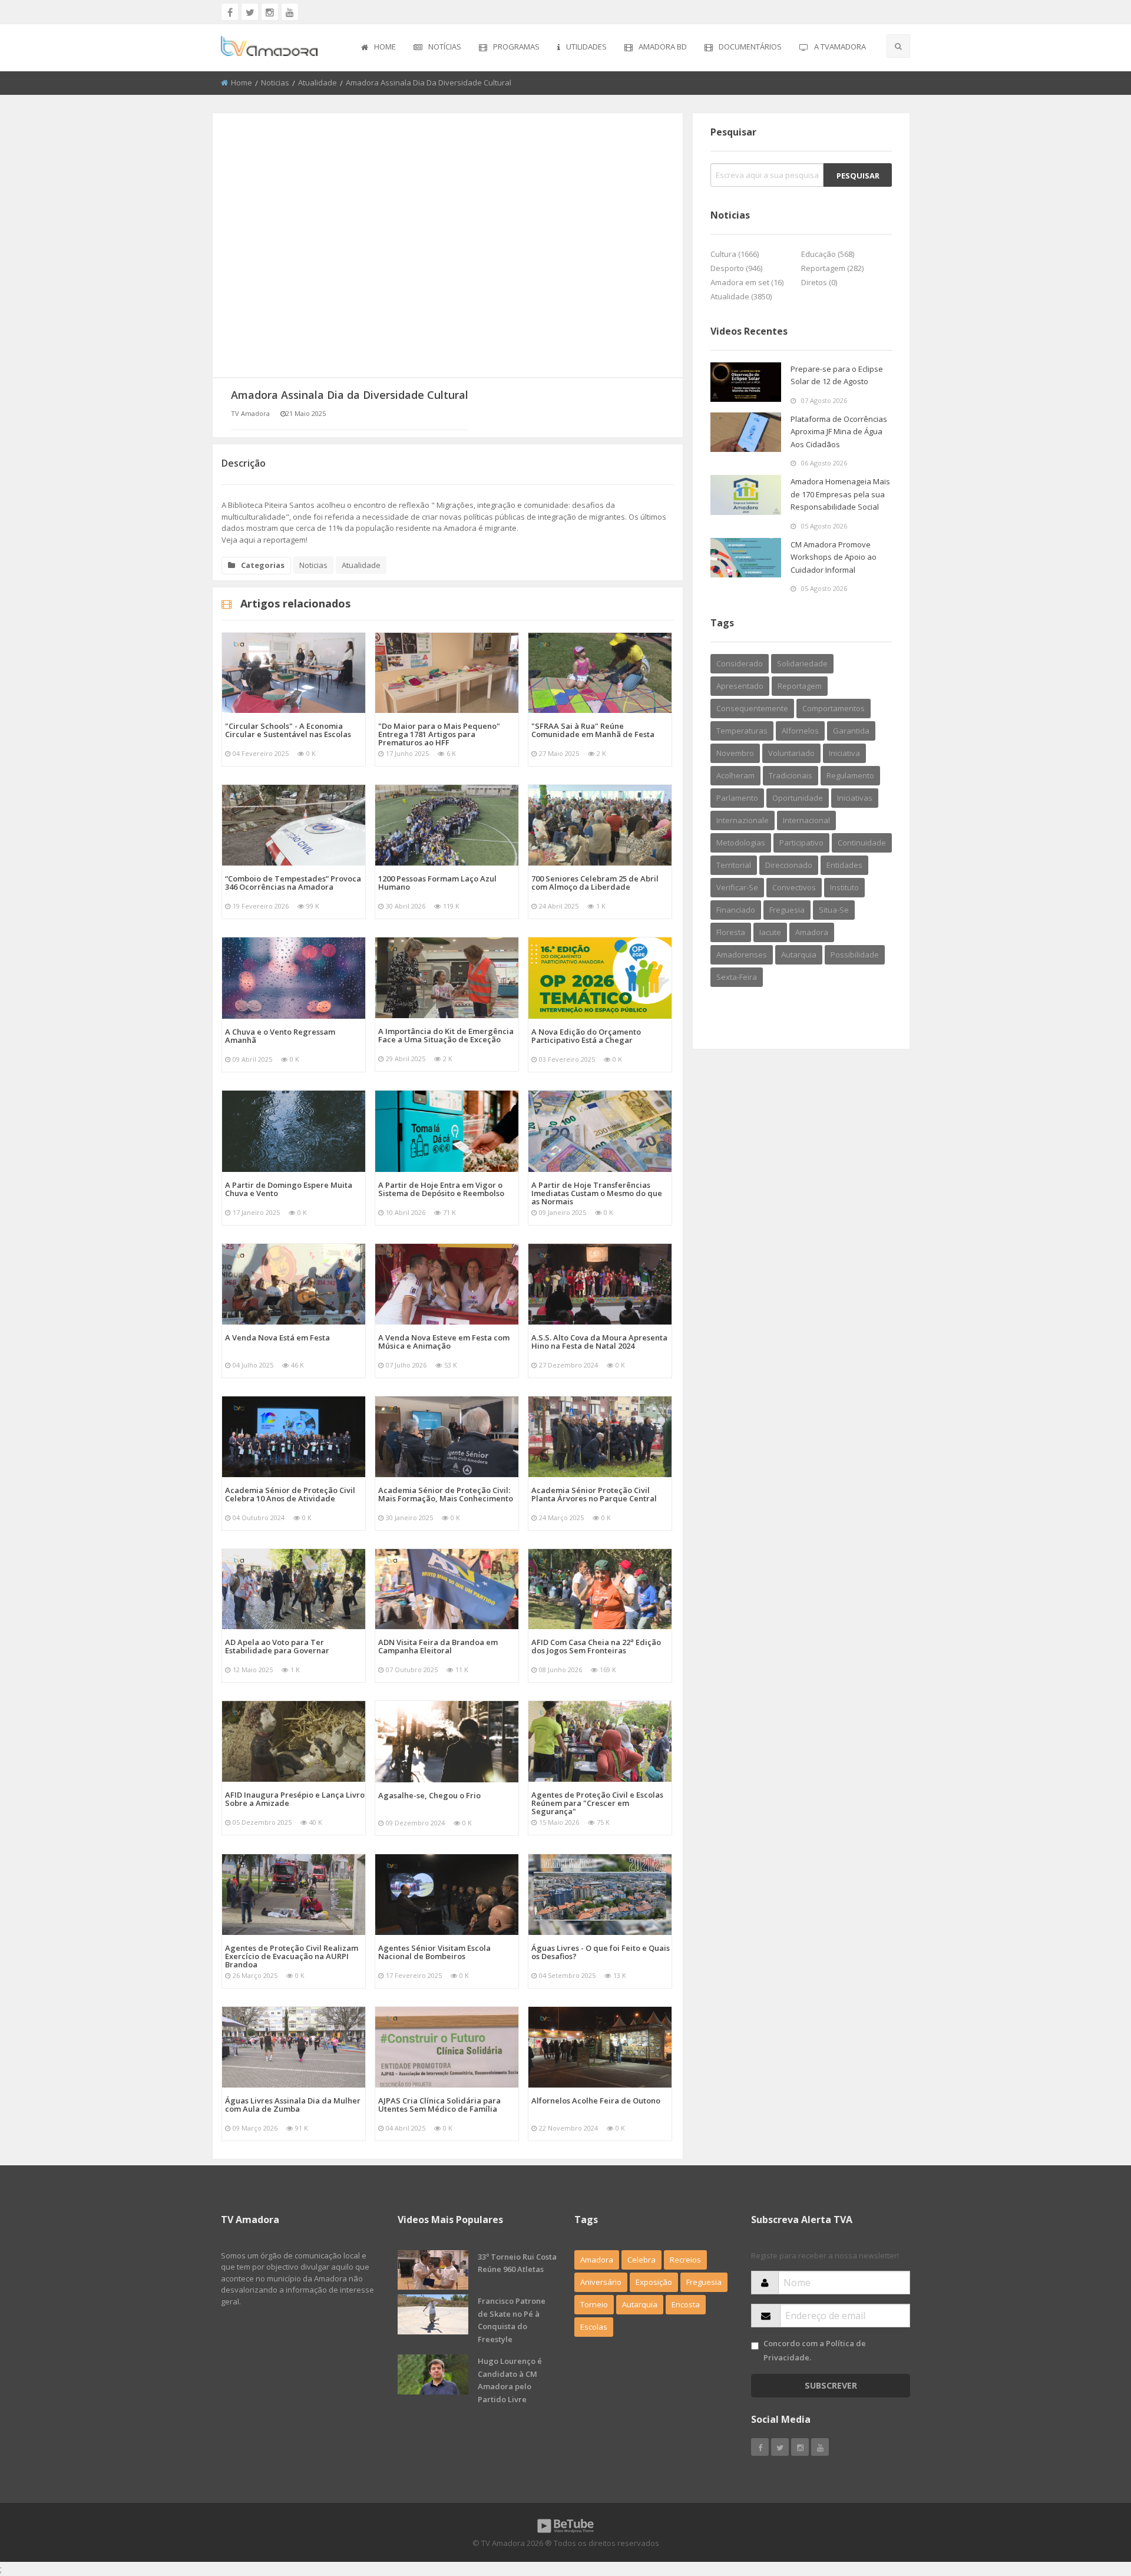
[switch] (755, 2346)
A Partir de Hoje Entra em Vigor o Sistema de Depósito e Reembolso (441, 1189)
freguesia (787, 910)
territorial (734, 865)
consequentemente (752, 708)
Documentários (750, 47)
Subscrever (831, 2385)
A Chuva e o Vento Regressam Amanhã (280, 1036)
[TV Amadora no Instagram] (270, 12)
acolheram (735, 775)
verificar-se (737, 887)
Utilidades (586, 47)
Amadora (812, 932)
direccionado (789, 865)
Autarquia (640, 2304)
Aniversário (601, 2282)
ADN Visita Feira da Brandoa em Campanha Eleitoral (438, 1646)
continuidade (862, 843)
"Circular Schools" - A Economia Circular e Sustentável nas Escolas (288, 730)
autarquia (799, 955)
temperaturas (742, 731)
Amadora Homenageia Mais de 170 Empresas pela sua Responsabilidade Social (840, 494)
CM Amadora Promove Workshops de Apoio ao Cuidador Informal (834, 557)
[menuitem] (378, 48)
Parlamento (737, 798)
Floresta (731, 932)
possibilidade (855, 955)
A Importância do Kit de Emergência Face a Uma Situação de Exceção (446, 1035)
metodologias (741, 843)
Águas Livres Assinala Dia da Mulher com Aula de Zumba (293, 2105)
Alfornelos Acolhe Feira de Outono (596, 2101)
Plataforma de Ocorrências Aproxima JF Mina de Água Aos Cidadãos (839, 432)
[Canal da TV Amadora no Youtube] (290, 12)
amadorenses (742, 955)
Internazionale (743, 820)
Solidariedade (802, 663)
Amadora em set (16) (747, 282)
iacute (770, 932)
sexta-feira (737, 977)
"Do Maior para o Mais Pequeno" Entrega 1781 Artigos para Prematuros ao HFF (439, 734)
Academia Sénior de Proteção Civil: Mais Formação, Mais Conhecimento (446, 1494)
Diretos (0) (819, 282)
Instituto (844, 887)
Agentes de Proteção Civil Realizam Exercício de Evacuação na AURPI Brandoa (292, 1956)
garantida (851, 731)
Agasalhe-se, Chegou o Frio (429, 1795)
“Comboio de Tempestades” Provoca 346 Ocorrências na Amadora (293, 883)
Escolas (594, 2327)
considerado (740, 663)
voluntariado (791, 753)
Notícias (445, 47)
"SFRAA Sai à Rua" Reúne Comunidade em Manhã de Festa (593, 730)
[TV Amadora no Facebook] (230, 12)
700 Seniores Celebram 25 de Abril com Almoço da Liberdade (595, 883)
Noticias (275, 82)
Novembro (735, 753)
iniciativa (844, 753)
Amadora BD (663, 47)
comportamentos (834, 708)
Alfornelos (800, 731)
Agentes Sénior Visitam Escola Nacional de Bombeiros (434, 1952)
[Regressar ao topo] (1093, 2502)
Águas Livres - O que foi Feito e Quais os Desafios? (601, 1952)
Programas (516, 47)
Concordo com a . (815, 2350)
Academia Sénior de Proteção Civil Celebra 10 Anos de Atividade (290, 1494)
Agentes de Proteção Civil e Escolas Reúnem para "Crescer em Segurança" (597, 1803)
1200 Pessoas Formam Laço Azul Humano (437, 883)
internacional (806, 820)
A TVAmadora (840, 47)
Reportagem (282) (832, 268)
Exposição (654, 2282)
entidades (844, 865)
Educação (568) (828, 254)
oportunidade (798, 798)
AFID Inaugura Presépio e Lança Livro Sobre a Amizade (295, 1799)
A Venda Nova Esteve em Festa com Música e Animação (444, 1342)
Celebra (641, 2260)
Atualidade (318, 82)
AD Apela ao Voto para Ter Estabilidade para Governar (277, 1646)
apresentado (740, 686)
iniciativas (855, 798)
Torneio (594, 2304)
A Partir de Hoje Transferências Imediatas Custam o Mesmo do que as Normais (597, 1193)
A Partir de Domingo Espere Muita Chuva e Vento (289, 1189)
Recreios (685, 2260)
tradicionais (791, 775)
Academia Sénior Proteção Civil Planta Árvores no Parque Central (594, 1494)
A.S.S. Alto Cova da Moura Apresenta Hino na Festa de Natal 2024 (599, 1342)
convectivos (794, 887)
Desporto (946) (736, 268)
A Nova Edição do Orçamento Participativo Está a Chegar (586, 1036)
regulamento (850, 775)
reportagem (800, 686)
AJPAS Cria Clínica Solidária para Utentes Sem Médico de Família (439, 2105)
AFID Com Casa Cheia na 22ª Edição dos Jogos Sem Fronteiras (596, 1646)
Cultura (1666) (735, 254)
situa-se (834, 910)
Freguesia (704, 2282)
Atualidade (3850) (741, 296)
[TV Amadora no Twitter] (250, 12)
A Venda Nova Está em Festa (277, 1337)
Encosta (686, 2304)
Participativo (801, 843)
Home (385, 47)
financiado (736, 910)
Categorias (263, 565)
